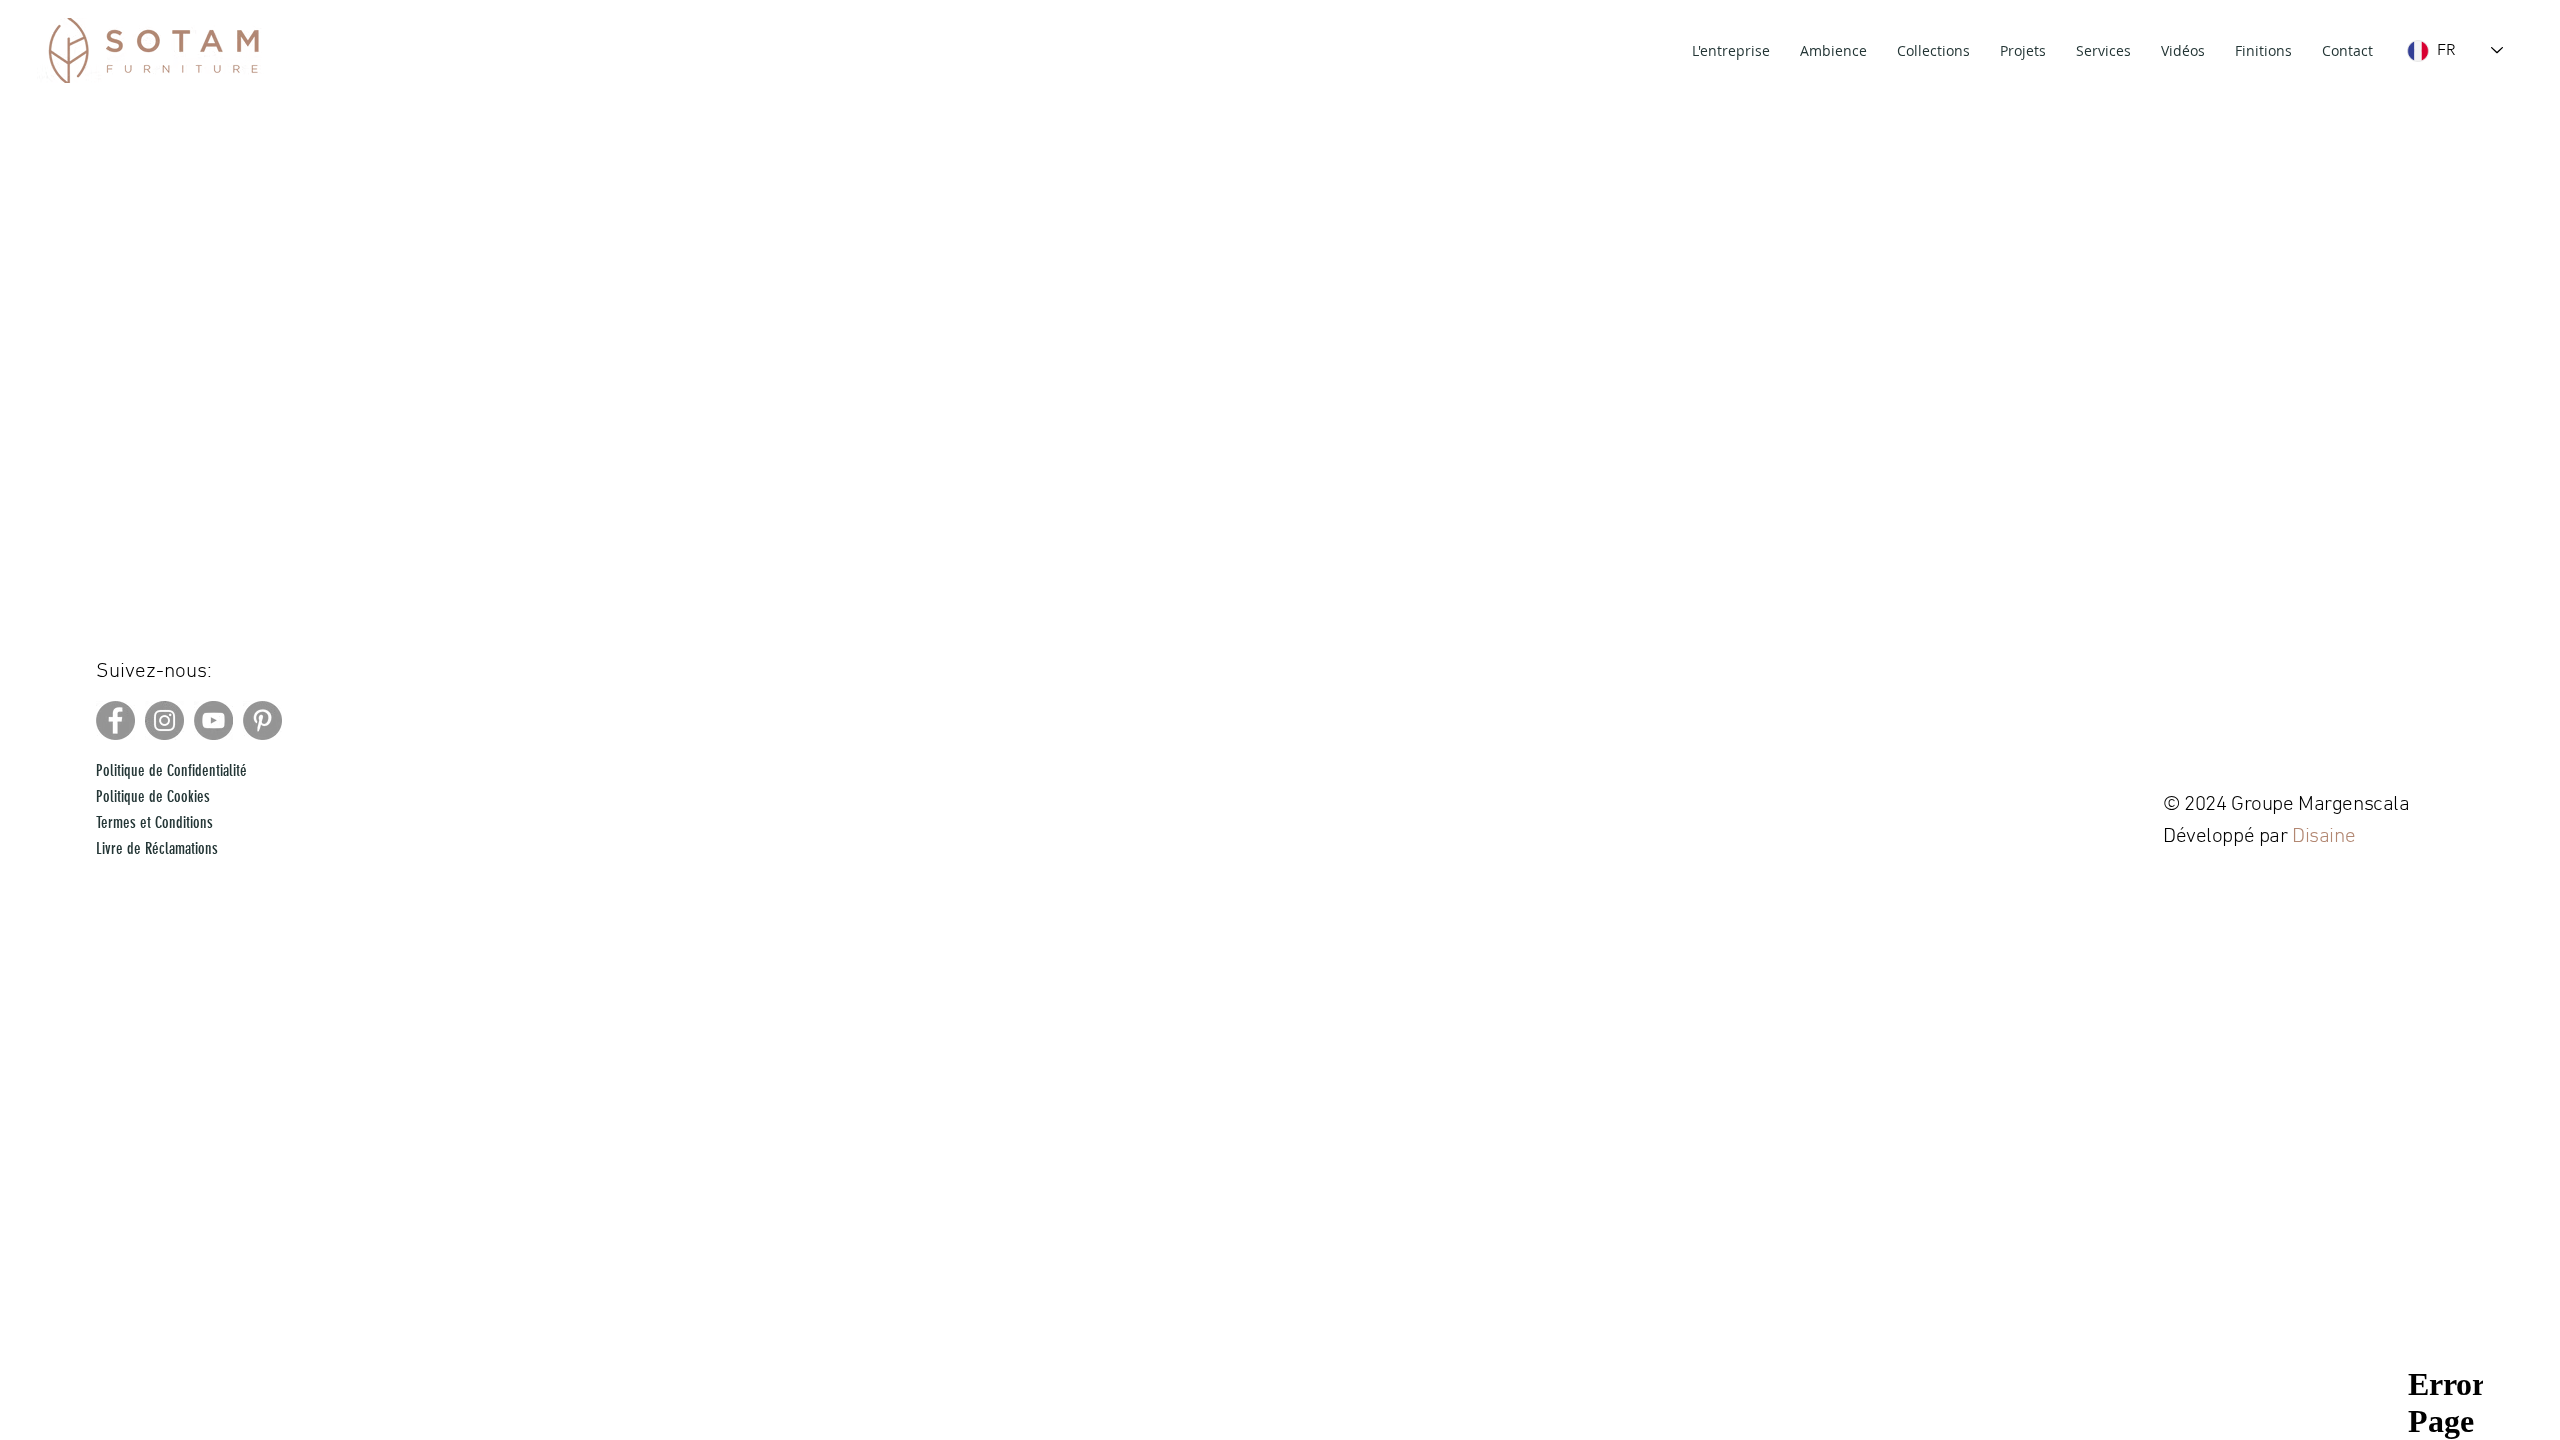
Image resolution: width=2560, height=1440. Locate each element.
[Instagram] (164, 720)
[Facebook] (115, 720)
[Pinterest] (262, 720)
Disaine (2326, 836)
